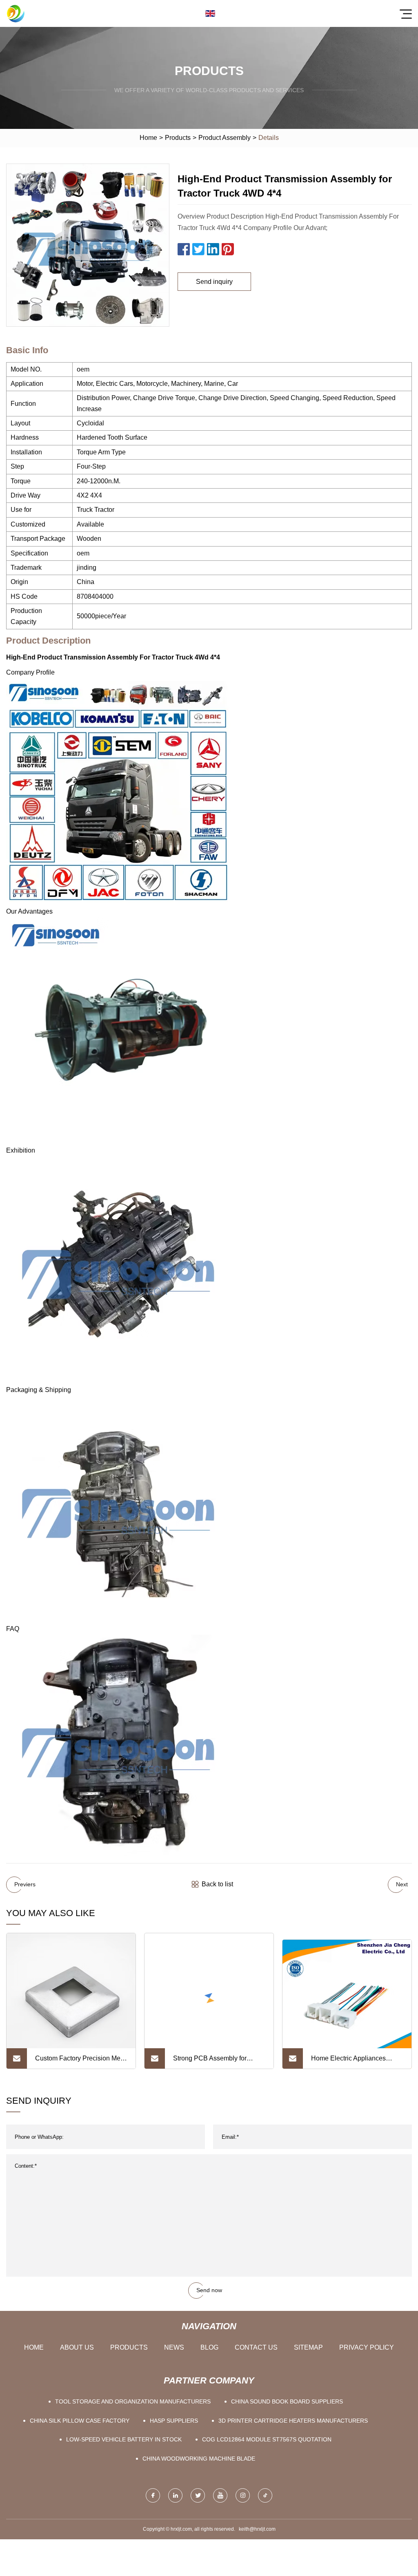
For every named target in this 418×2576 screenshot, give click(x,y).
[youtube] (220, 2495)
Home (148, 138)
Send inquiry (214, 282)
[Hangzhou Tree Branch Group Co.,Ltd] (16, 13)
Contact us (256, 2347)
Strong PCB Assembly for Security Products (210, 2062)
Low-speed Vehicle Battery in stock (124, 2439)
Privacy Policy (367, 2347)
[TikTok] (265, 2495)
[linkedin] (175, 2495)
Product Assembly (225, 138)
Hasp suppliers (174, 2421)
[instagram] (243, 2495)
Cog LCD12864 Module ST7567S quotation (267, 2439)
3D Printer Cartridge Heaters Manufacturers (293, 2421)
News (174, 2347)
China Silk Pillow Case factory (80, 2421)
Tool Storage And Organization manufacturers (133, 2401)
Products (178, 138)
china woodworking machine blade (199, 2459)
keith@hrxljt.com (257, 2529)
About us (77, 2347)
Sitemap (308, 2347)
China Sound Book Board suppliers (287, 2401)
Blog (209, 2347)
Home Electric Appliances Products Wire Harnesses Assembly (348, 2062)
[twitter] (198, 2495)
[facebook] (153, 2495)
